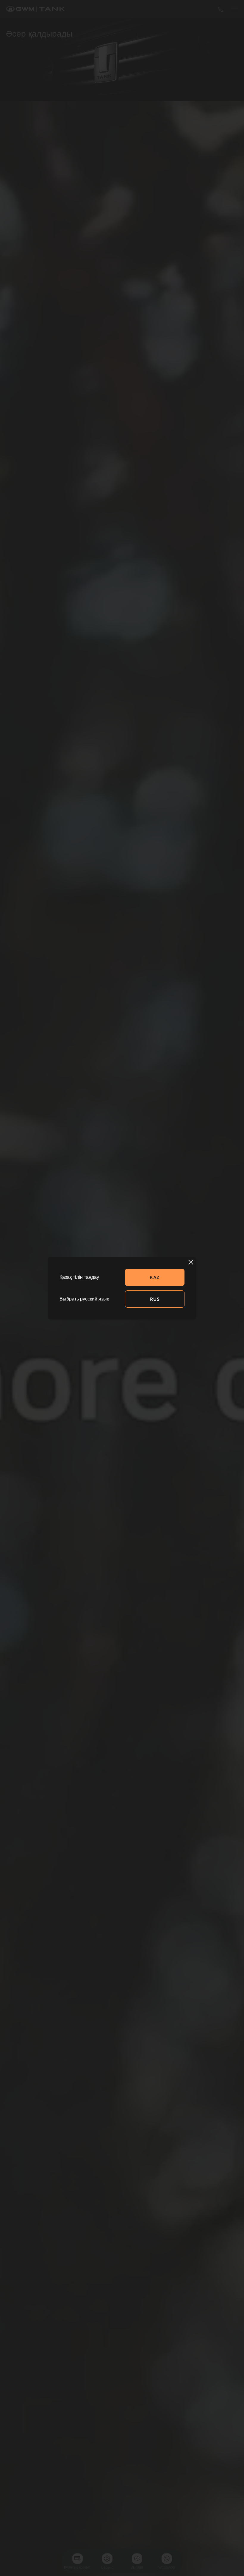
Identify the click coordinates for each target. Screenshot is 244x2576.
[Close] (191, 1262)
